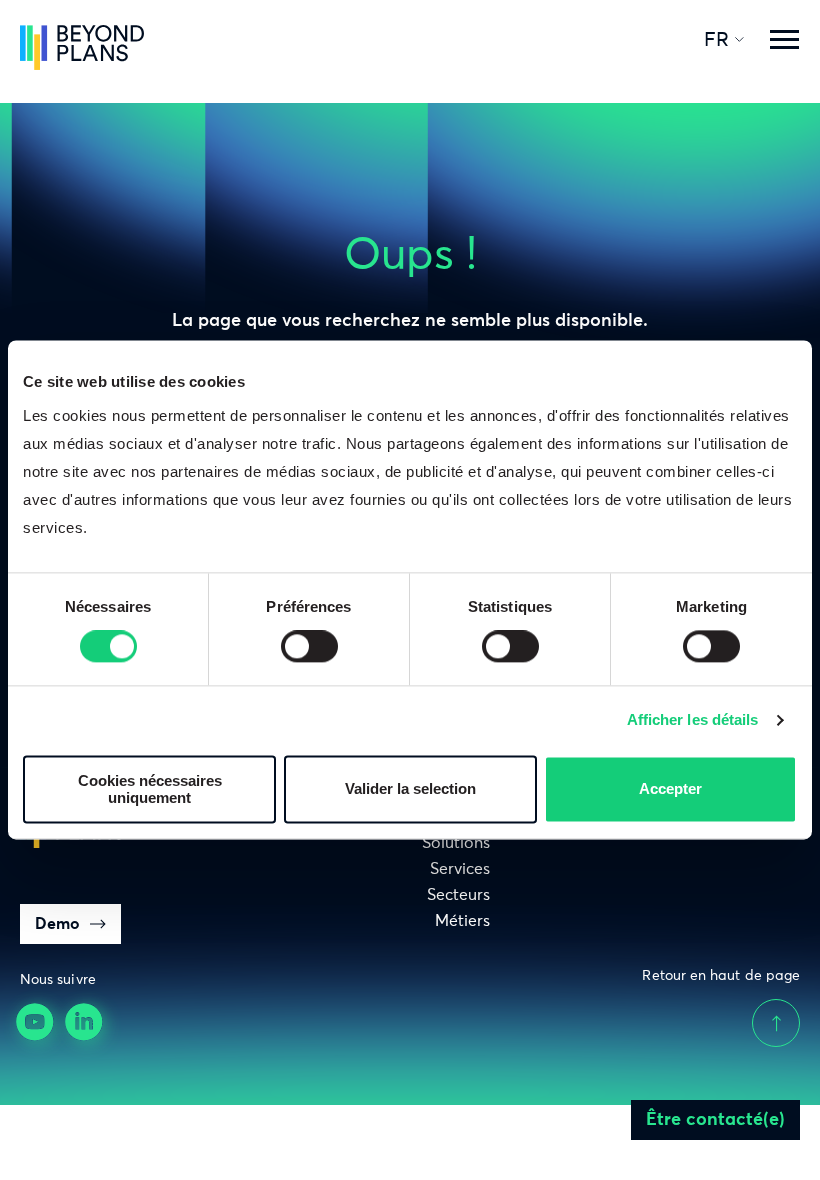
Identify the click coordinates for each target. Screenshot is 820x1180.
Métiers (462, 921)
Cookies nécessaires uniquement (150, 789)
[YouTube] (37, 1024)
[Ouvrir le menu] (784, 40)
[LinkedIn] (86, 1024)
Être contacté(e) (715, 1120)
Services (460, 869)
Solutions (456, 843)
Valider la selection (410, 789)
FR (716, 40)
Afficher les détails (693, 720)
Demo (57, 924)
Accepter (670, 789)
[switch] (309, 647)
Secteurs (458, 895)
